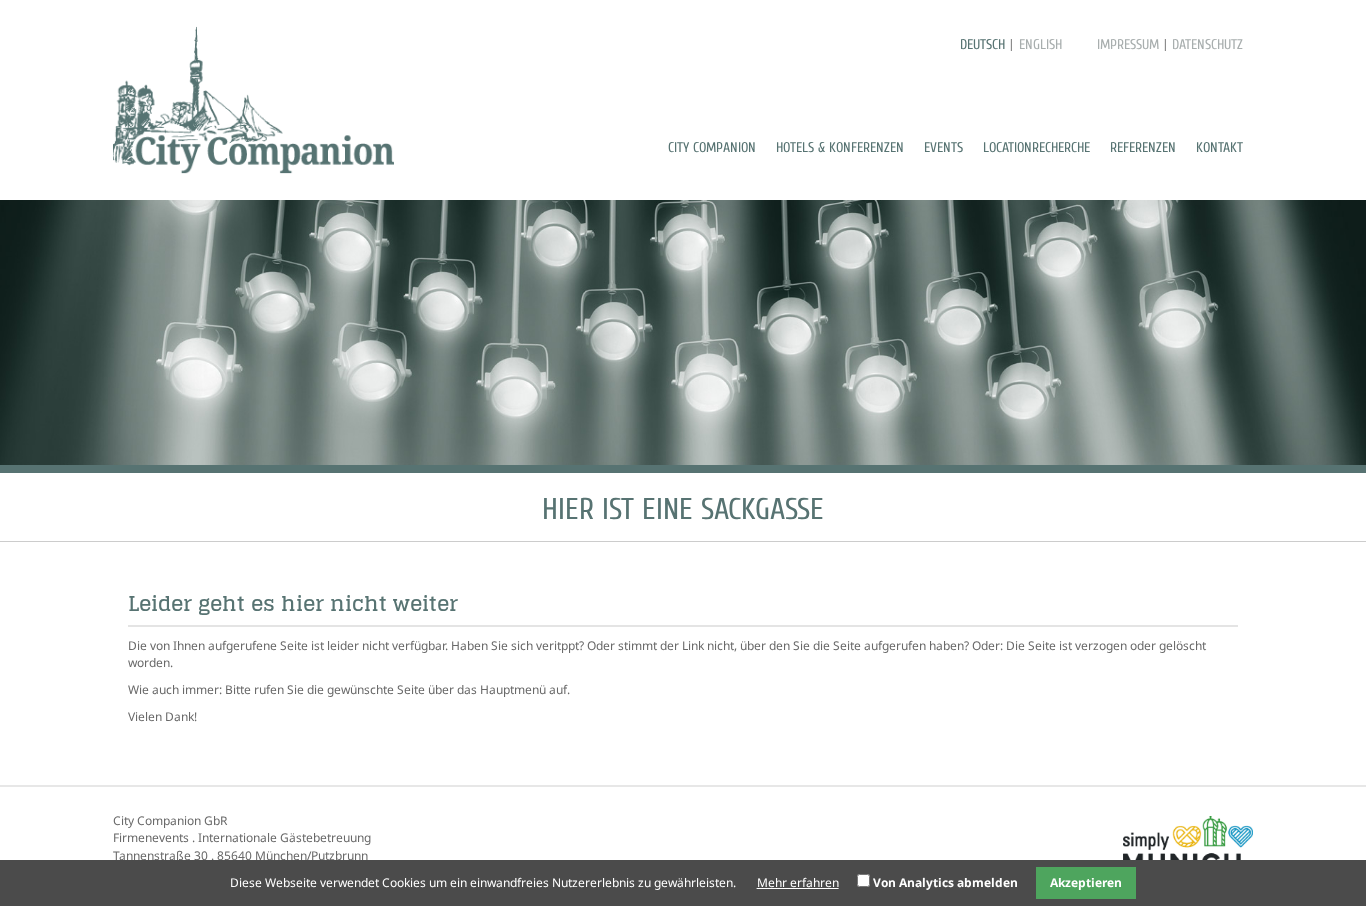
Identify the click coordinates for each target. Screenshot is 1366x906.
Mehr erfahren (798, 882)
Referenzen (1143, 147)
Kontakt (1219, 147)
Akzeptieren (1086, 882)
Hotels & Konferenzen (840, 147)
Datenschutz (1207, 44)
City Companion (712, 147)
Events (943, 147)
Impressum (1128, 44)
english (1040, 44)
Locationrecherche (1036, 147)
